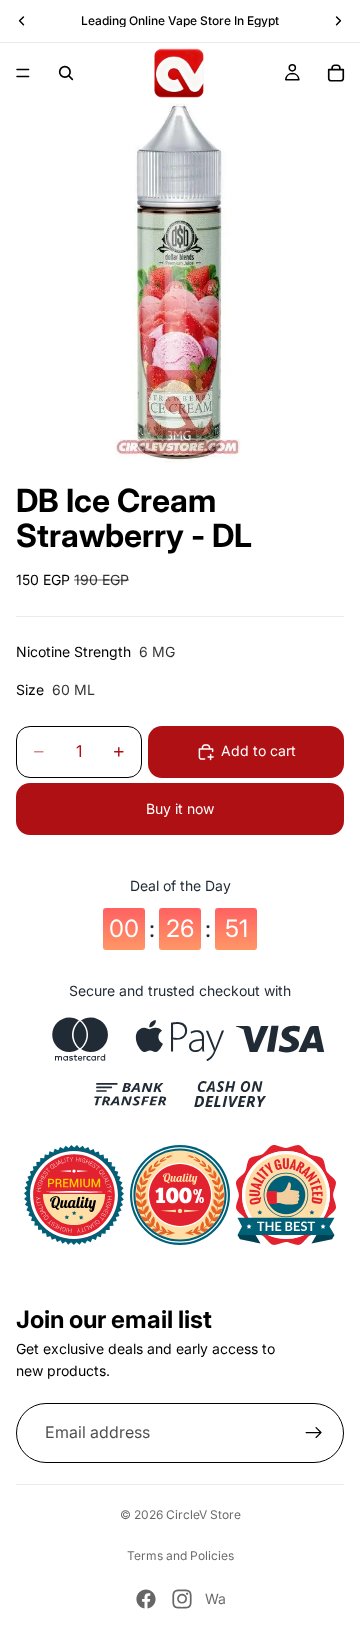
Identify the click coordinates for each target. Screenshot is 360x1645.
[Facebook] (146, 1599)
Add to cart (258, 750)
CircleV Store (203, 1514)
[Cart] (336, 73)
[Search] (66, 73)
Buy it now (180, 808)
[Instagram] (182, 1599)
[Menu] (23, 73)
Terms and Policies (180, 1555)
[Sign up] (314, 1433)
